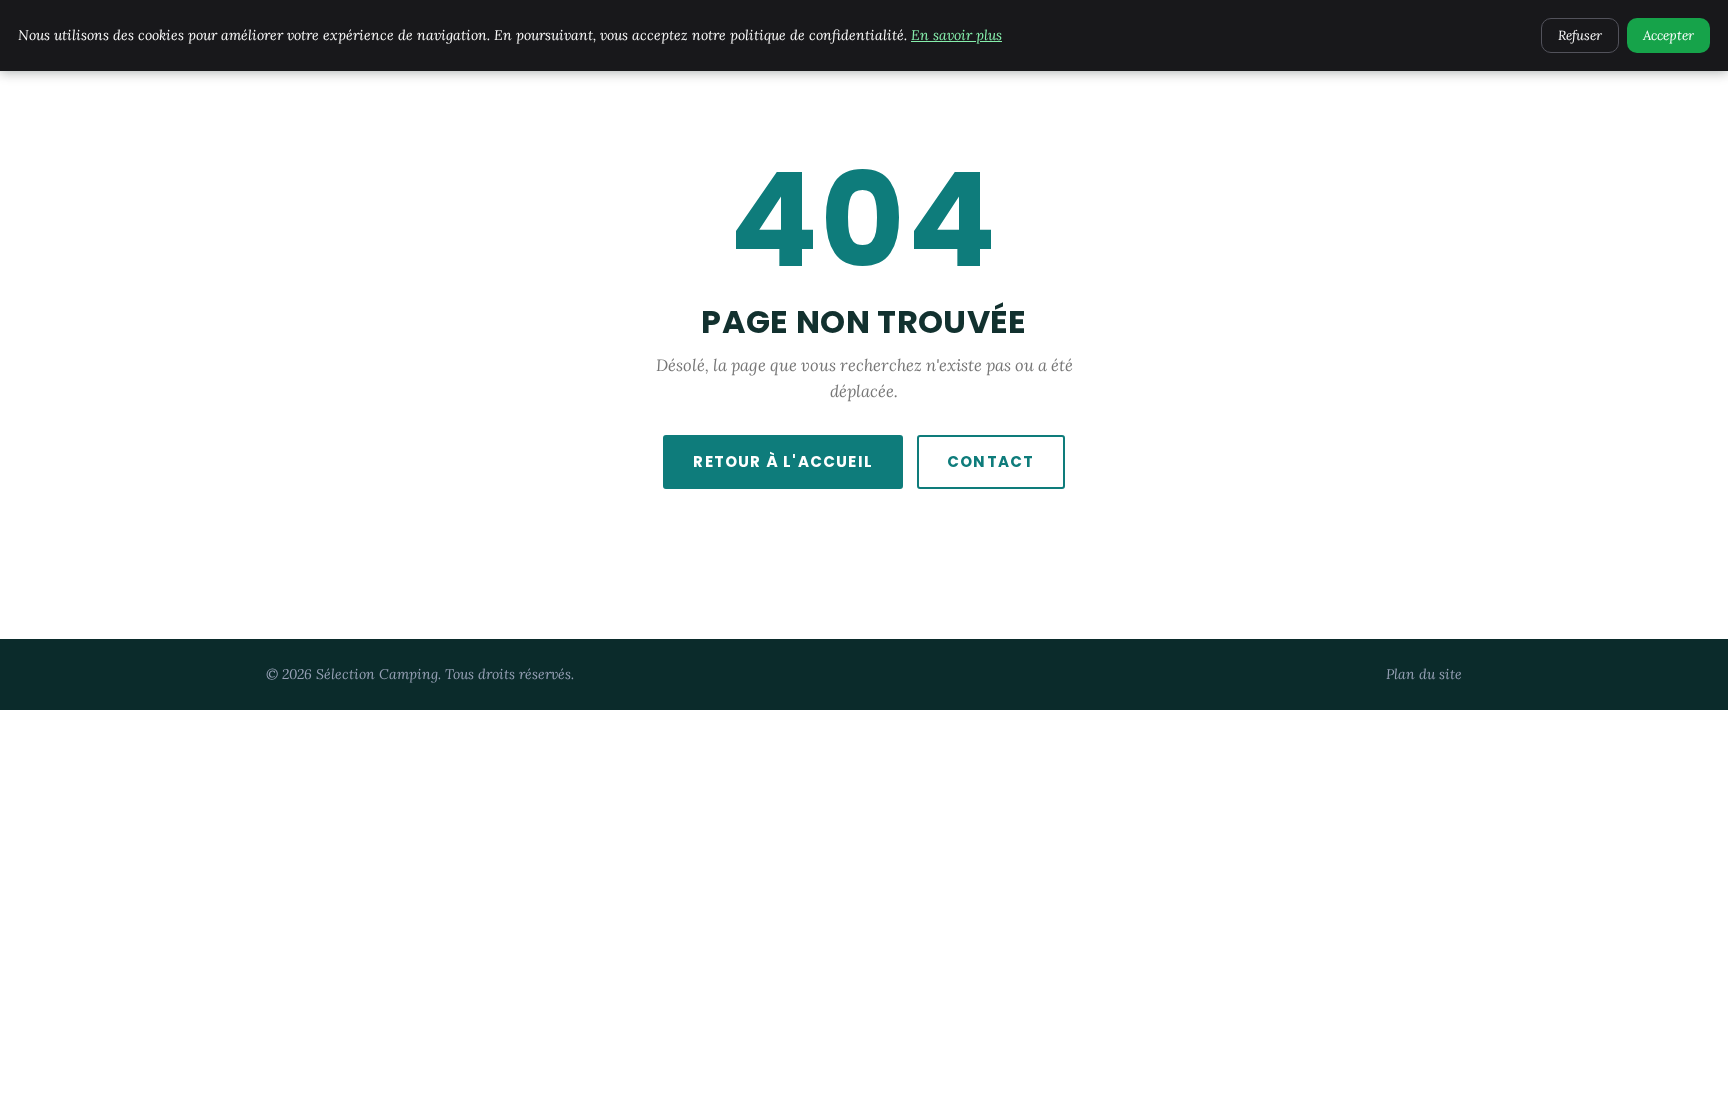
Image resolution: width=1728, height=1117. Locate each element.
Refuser (1580, 35)
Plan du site (1424, 674)
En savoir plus (956, 35)
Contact (990, 461)
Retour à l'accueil (783, 461)
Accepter (1668, 35)
